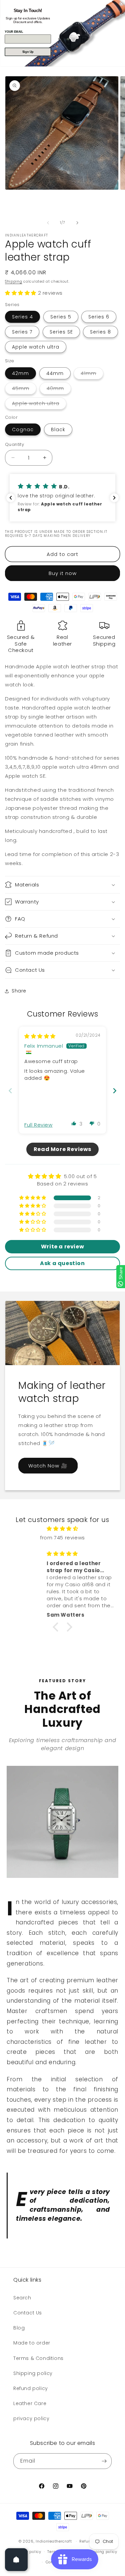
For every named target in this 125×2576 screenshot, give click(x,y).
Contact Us (28, 2313)
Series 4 (22, 317)
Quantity (14, 444)
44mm (55, 373)
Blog (19, 2328)
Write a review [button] (62, 1247)
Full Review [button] (38, 1125)
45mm (24, 390)
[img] (40, 1036)
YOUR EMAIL (14, 31)
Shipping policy (33, 2373)
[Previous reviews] (11, 498)
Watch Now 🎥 (48, 1465)
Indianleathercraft (54, 2541)
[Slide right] (77, 223)
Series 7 (22, 332)
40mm (59, 390)
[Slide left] (48, 223)
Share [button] (19, 991)
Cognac (23, 430)
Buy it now (63, 573)
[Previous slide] (10, 1091)
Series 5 (61, 317)
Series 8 (100, 332)
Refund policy (31, 2388)
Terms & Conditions (38, 2358)
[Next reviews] (114, 498)
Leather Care (30, 2403)
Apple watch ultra (36, 347)
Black (58, 430)
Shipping (14, 281)
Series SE (61, 332)
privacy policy (31, 2418)
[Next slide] (115, 1091)
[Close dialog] (121, 4)
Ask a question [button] (62, 1263)
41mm (92, 374)
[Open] (16, 2560)
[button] (21, 293)
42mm (20, 373)
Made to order (32, 2343)
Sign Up (28, 52)
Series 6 (99, 317)
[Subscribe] (104, 2461)
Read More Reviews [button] (62, 1149)
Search (22, 2298)
